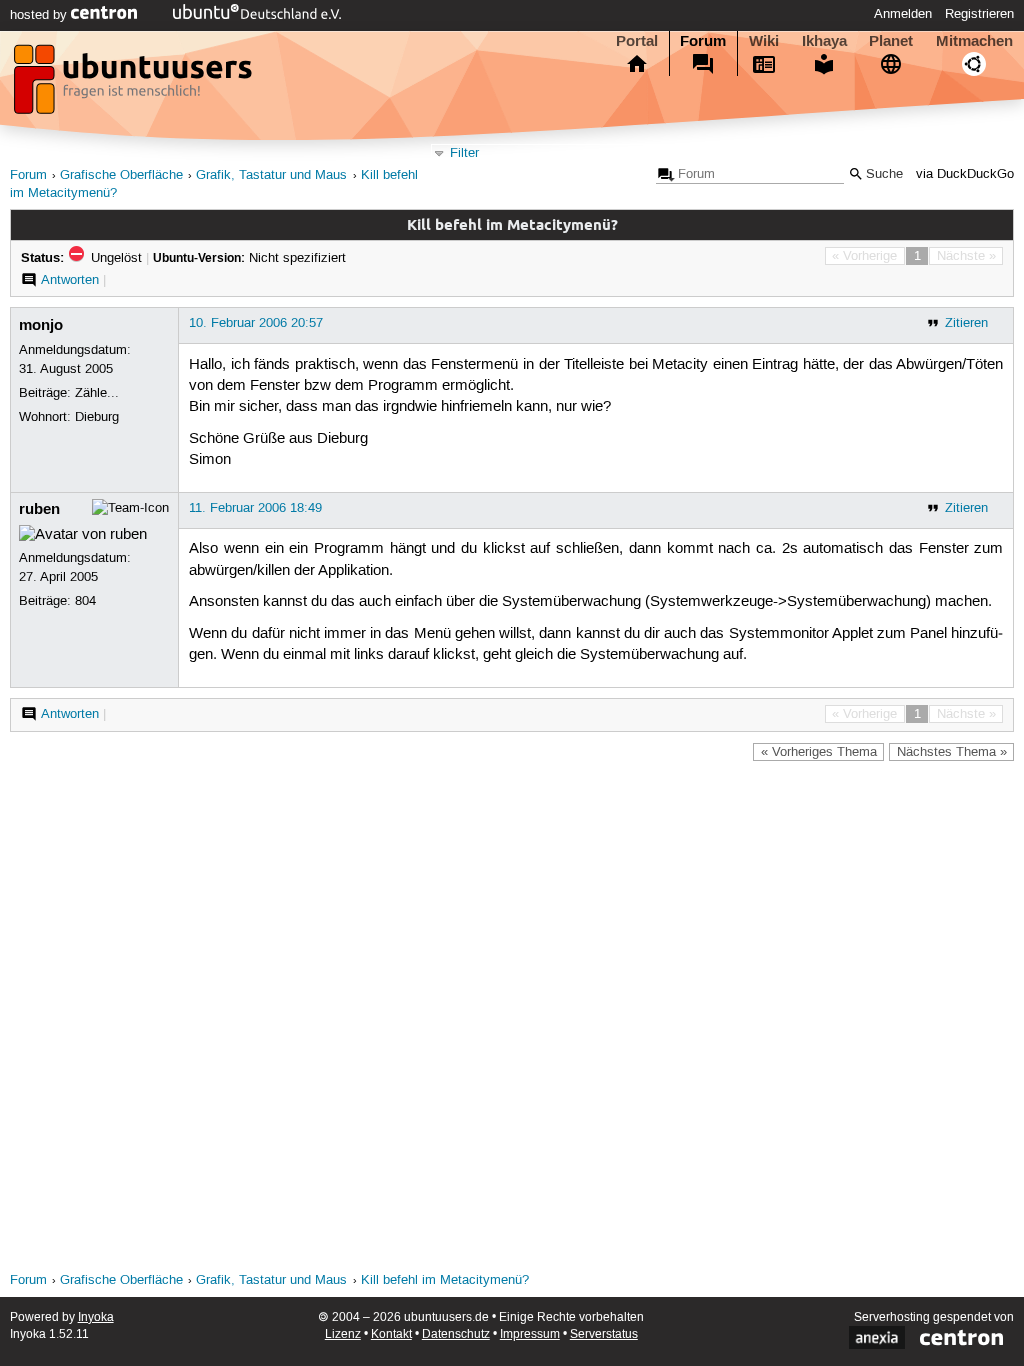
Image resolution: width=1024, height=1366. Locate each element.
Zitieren (966, 323)
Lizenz (343, 1334)
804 (85, 601)
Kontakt (391, 1334)
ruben (39, 509)
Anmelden (903, 14)
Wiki (764, 41)
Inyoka (96, 1317)
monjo (41, 325)
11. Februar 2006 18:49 (255, 508)
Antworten (70, 280)
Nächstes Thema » (952, 752)
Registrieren (979, 14)
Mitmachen (974, 41)
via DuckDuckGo (965, 174)
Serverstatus (604, 1334)
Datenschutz (456, 1334)
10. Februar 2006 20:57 (256, 323)
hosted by (40, 15)
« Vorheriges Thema (819, 752)
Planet (891, 41)
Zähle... (97, 393)
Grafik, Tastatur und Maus (271, 175)
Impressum (530, 1334)
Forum (703, 41)
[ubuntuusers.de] (135, 85)
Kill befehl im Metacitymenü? (445, 1280)
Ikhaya (824, 41)
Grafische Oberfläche (121, 175)
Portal (637, 41)
